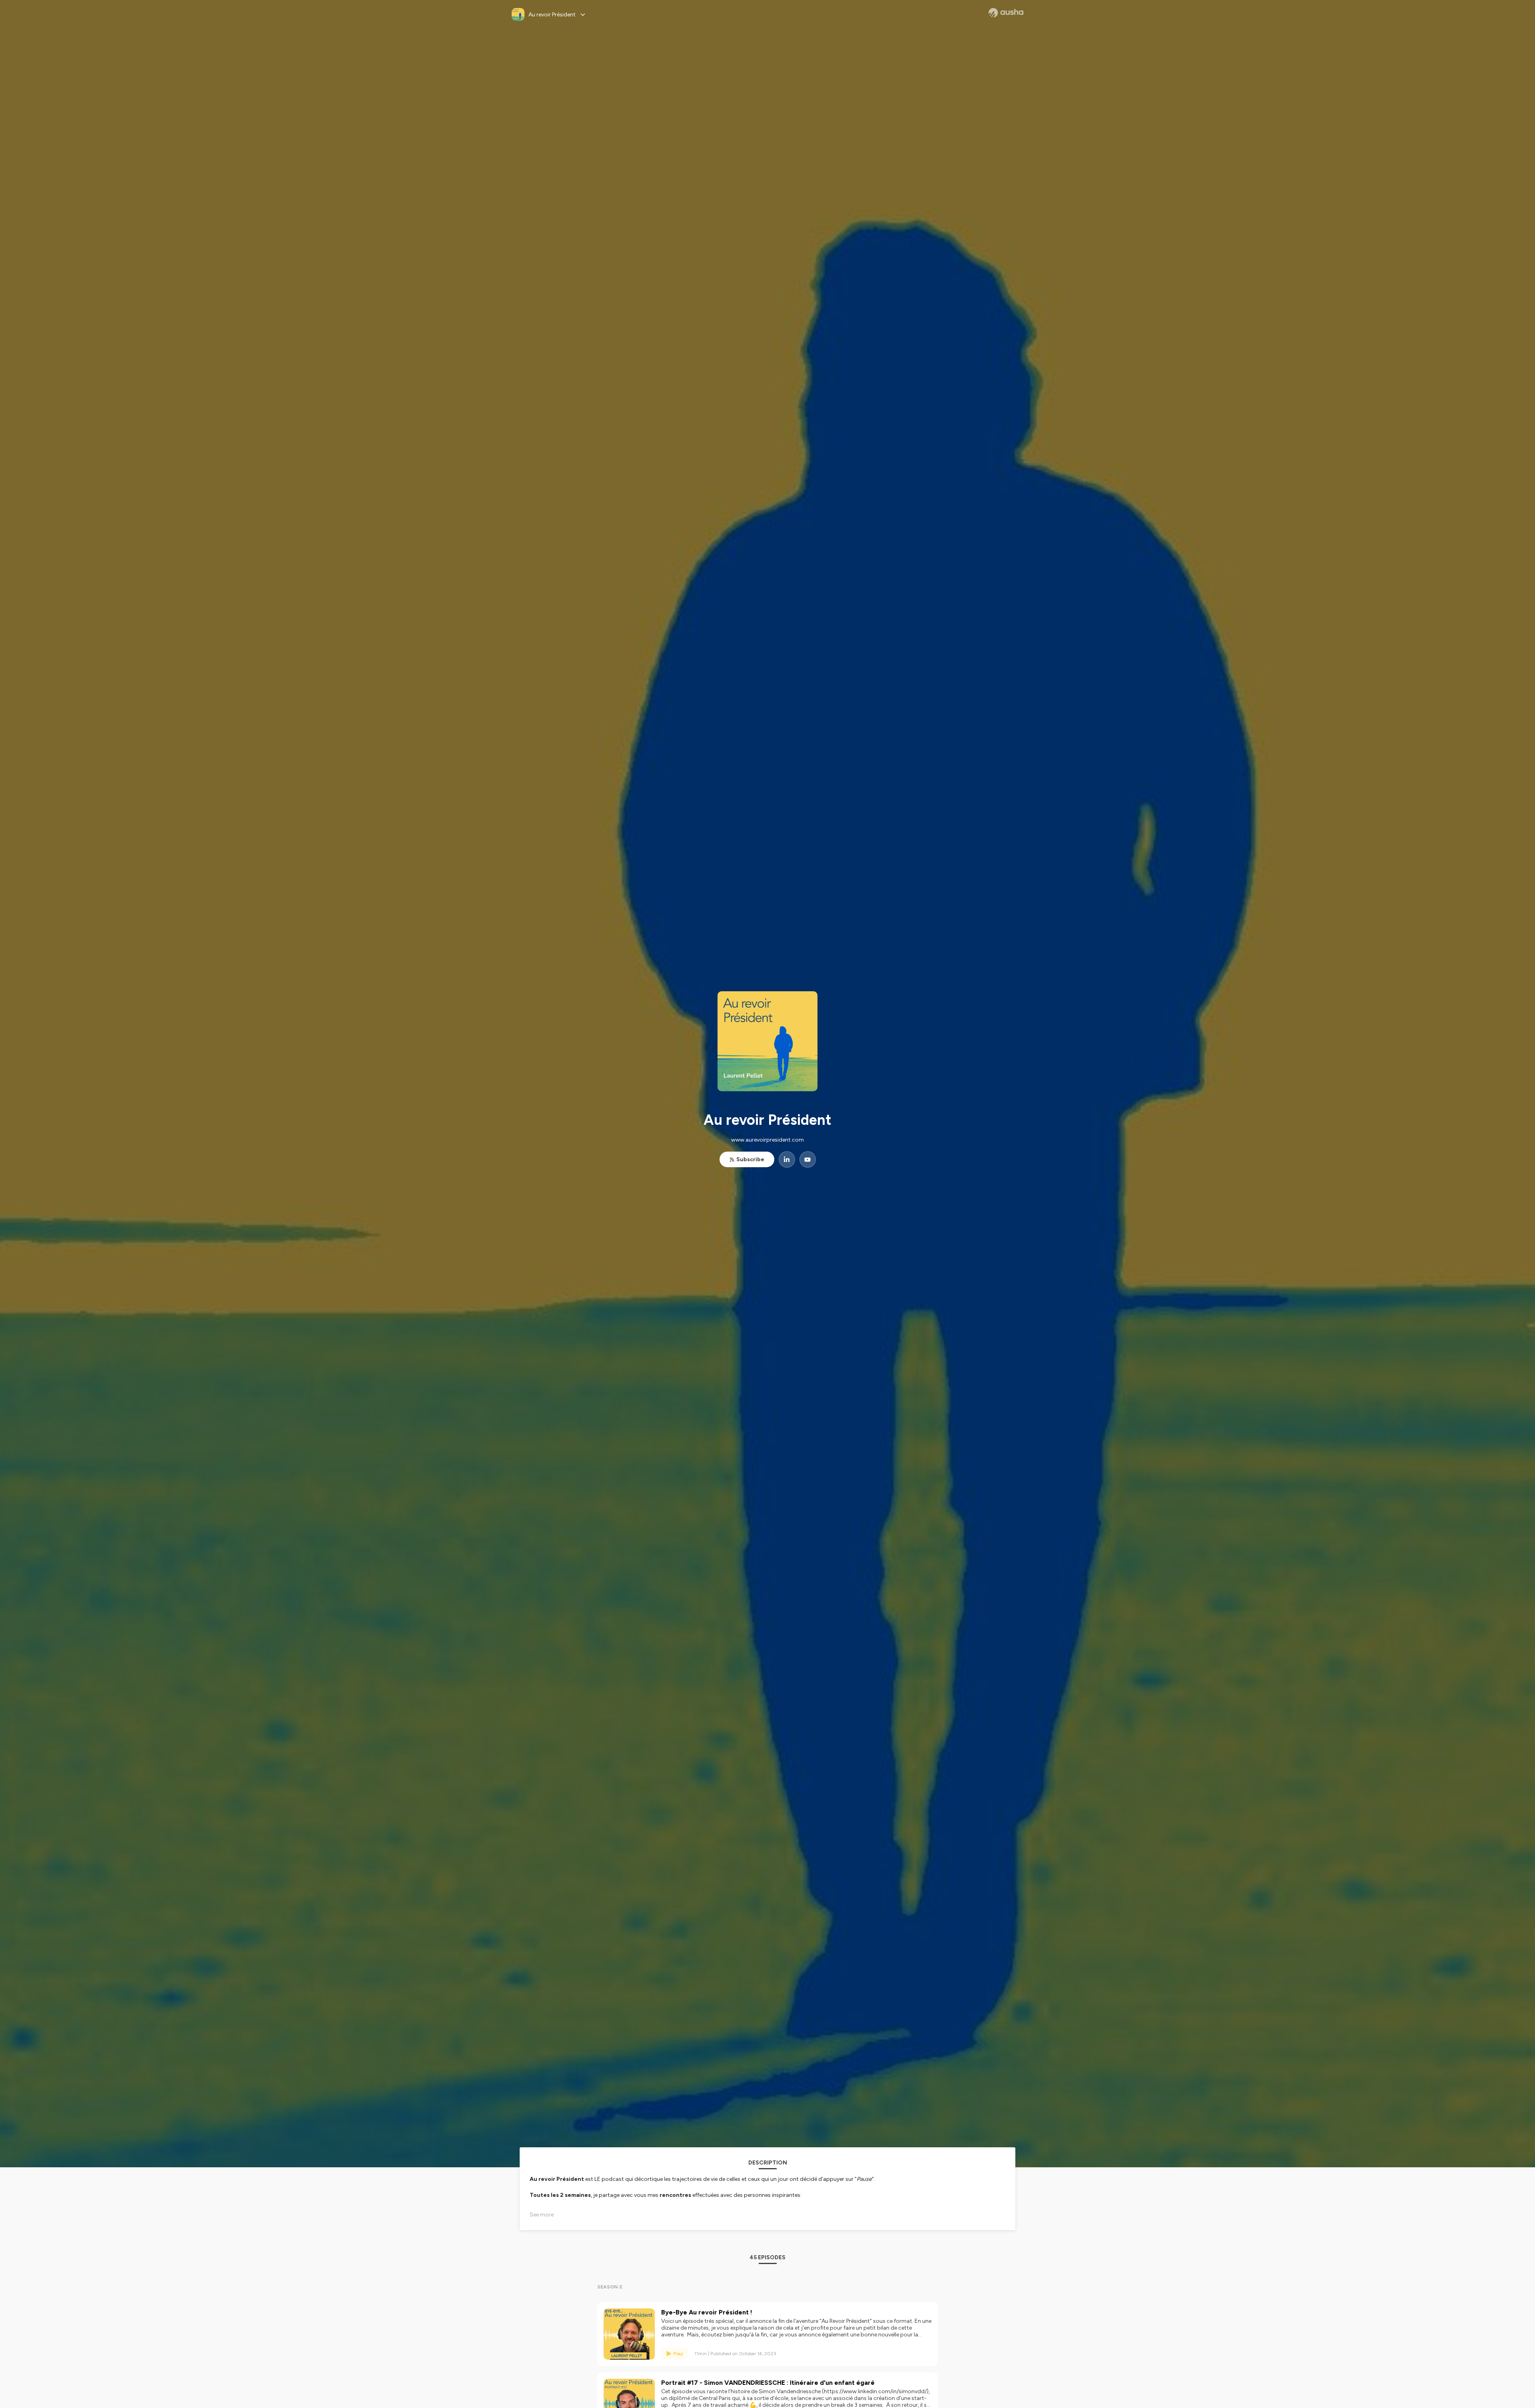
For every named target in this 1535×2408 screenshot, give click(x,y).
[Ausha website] (1006, 13)
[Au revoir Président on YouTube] (808, 1159)
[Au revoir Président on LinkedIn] (787, 1159)
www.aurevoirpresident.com (767, 1140)
